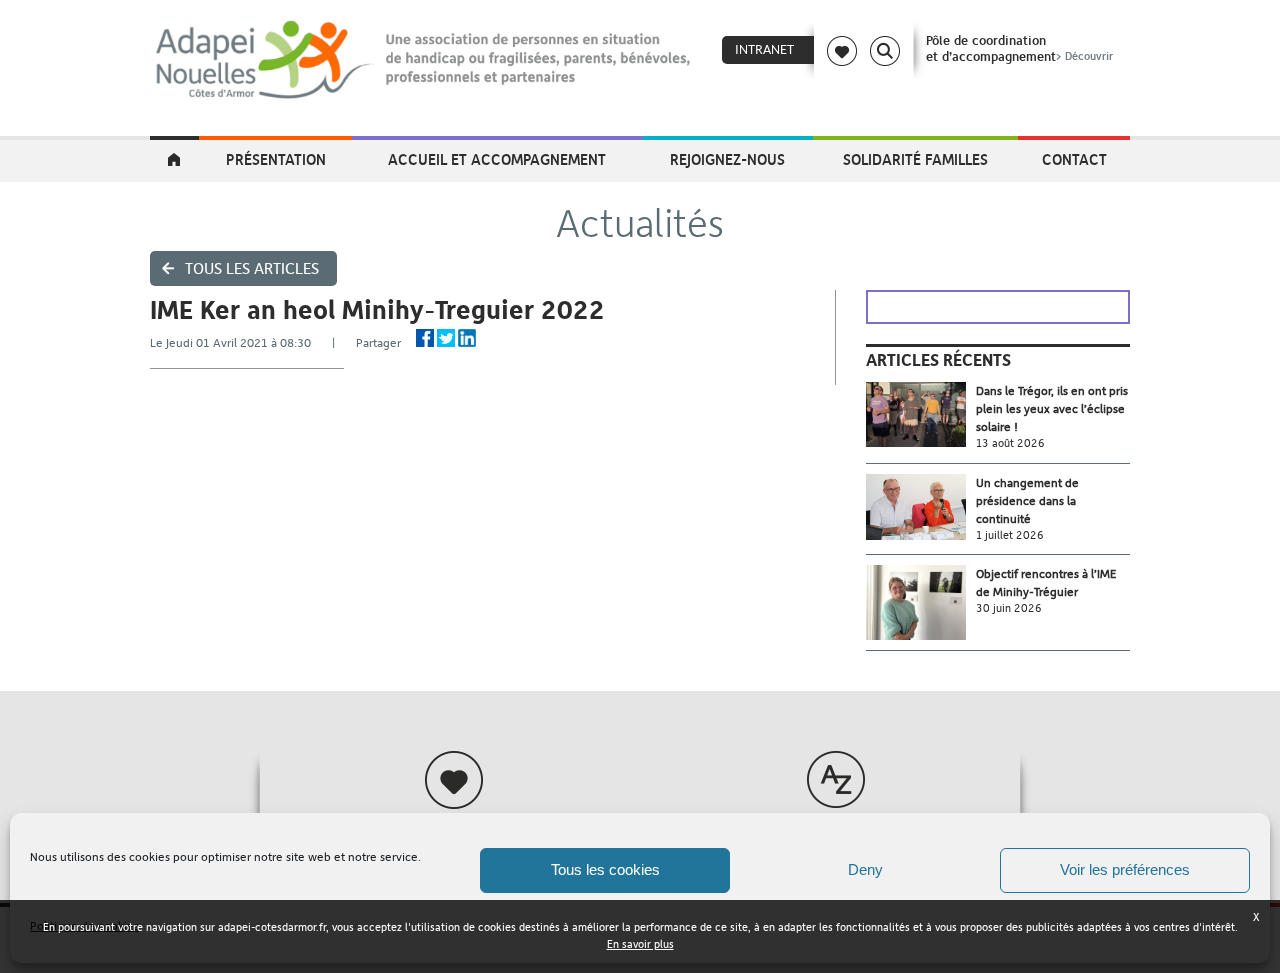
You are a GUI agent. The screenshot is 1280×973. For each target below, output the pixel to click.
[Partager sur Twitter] (446, 338)
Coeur (842, 51)
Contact (1074, 159)
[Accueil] (424, 60)
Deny (865, 869)
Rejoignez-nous (727, 159)
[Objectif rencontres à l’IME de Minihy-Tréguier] (921, 602)
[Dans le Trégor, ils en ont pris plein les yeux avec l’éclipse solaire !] (921, 414)
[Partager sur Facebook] (425, 338)
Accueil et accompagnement (497, 159)
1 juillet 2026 (1010, 535)
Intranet (764, 49)
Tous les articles (252, 268)
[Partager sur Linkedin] (467, 338)
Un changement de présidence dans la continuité (1027, 501)
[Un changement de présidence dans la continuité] (921, 507)
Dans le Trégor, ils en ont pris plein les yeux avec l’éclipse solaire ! (1052, 409)
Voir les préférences (1125, 869)
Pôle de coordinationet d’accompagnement (1019, 48)
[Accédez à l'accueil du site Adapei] (174, 161)
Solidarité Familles (915, 159)
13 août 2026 (1010, 443)
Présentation (276, 159)
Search (885, 51)
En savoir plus (640, 944)
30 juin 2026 (1009, 608)
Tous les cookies (605, 869)
